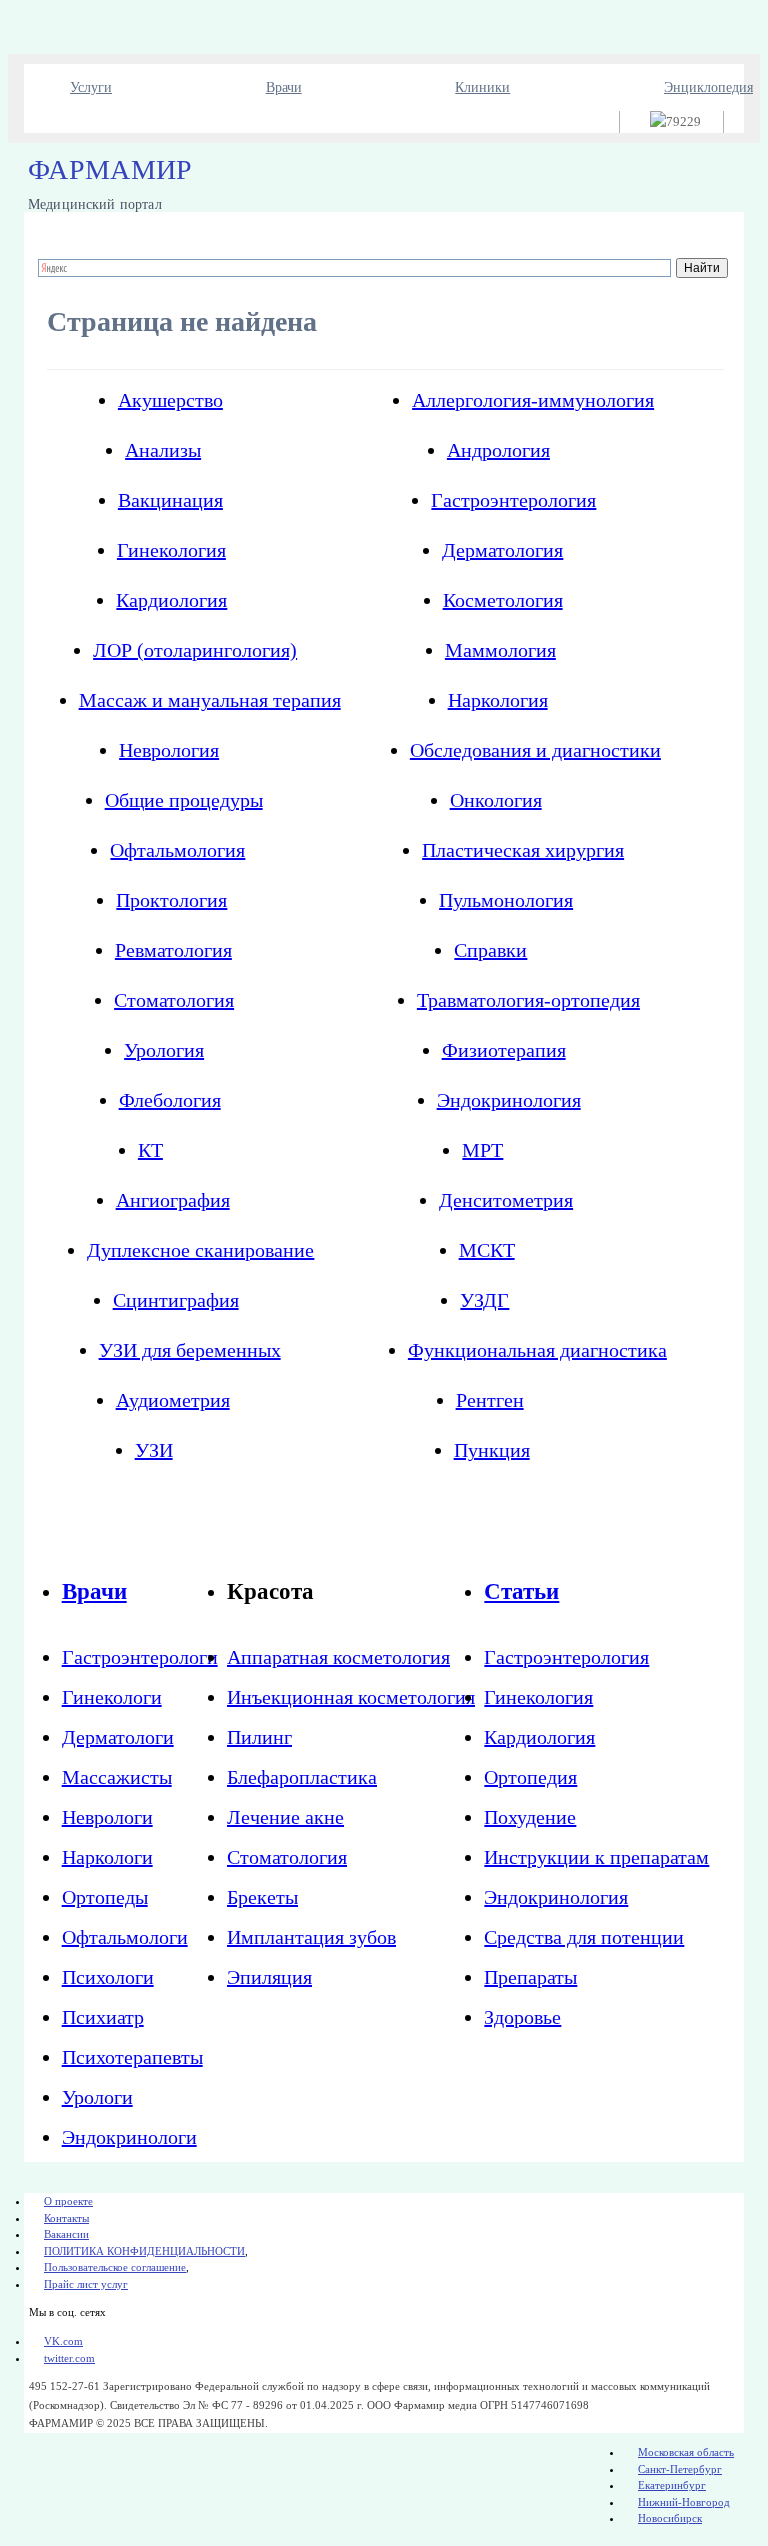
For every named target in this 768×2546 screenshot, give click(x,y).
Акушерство (170, 400)
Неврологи (107, 1817)
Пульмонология (506, 900)
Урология (164, 1050)
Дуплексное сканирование (200, 1250)
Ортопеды (105, 1897)
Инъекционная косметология (351, 1697)
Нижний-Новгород (684, 2502)
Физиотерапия (504, 1050)
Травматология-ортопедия (528, 1000)
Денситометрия (506, 1200)
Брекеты (262, 1897)
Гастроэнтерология (513, 500)
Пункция (492, 1450)
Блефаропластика (302, 1777)
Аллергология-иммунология (533, 400)
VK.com (63, 2341)
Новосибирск (670, 2518)
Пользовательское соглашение (115, 2267)
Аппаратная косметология (338, 1657)
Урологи (97, 2097)
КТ (150, 1150)
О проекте (68, 2201)
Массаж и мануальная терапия (210, 700)
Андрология (498, 450)
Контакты (66, 2218)
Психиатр (103, 2017)
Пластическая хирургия (523, 850)
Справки (490, 950)
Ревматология (173, 950)
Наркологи (107, 1857)
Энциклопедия (708, 87)
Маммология (500, 650)
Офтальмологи (125, 1937)
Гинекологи (112, 1697)
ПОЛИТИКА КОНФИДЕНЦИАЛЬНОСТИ (144, 2251)
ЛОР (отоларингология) (195, 650)
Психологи (108, 1977)
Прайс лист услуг (86, 2284)
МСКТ (487, 1250)
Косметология (503, 600)
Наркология (498, 700)
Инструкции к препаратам (596, 1857)
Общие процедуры (184, 800)
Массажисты (117, 1777)
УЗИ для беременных (190, 1350)
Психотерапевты (132, 2057)
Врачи (284, 87)
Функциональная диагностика (537, 1350)
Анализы (163, 450)
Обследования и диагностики (535, 750)
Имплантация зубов (311, 1937)
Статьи (521, 1591)
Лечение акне (285, 1817)
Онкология (496, 800)
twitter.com (69, 2358)
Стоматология (174, 1000)
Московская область (686, 2452)
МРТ (482, 1150)
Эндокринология (509, 1100)
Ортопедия (530, 1777)
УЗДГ (484, 1300)
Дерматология (502, 550)
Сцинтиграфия (176, 1300)
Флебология (170, 1100)
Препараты (530, 1977)
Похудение (530, 1817)
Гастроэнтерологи (140, 1657)
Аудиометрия (173, 1400)
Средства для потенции (584, 1937)
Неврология (169, 750)
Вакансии (66, 2234)
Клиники (482, 87)
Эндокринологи (129, 2137)
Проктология (171, 900)
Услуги (91, 87)
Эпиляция (269, 1977)
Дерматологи (118, 1737)
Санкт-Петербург (680, 2469)
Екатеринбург (672, 2485)
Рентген (490, 1400)
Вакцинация (170, 500)
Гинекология (171, 550)
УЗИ (154, 1450)
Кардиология (171, 600)
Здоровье (522, 2017)
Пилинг (259, 1737)
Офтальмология (177, 850)
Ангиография (173, 1200)
